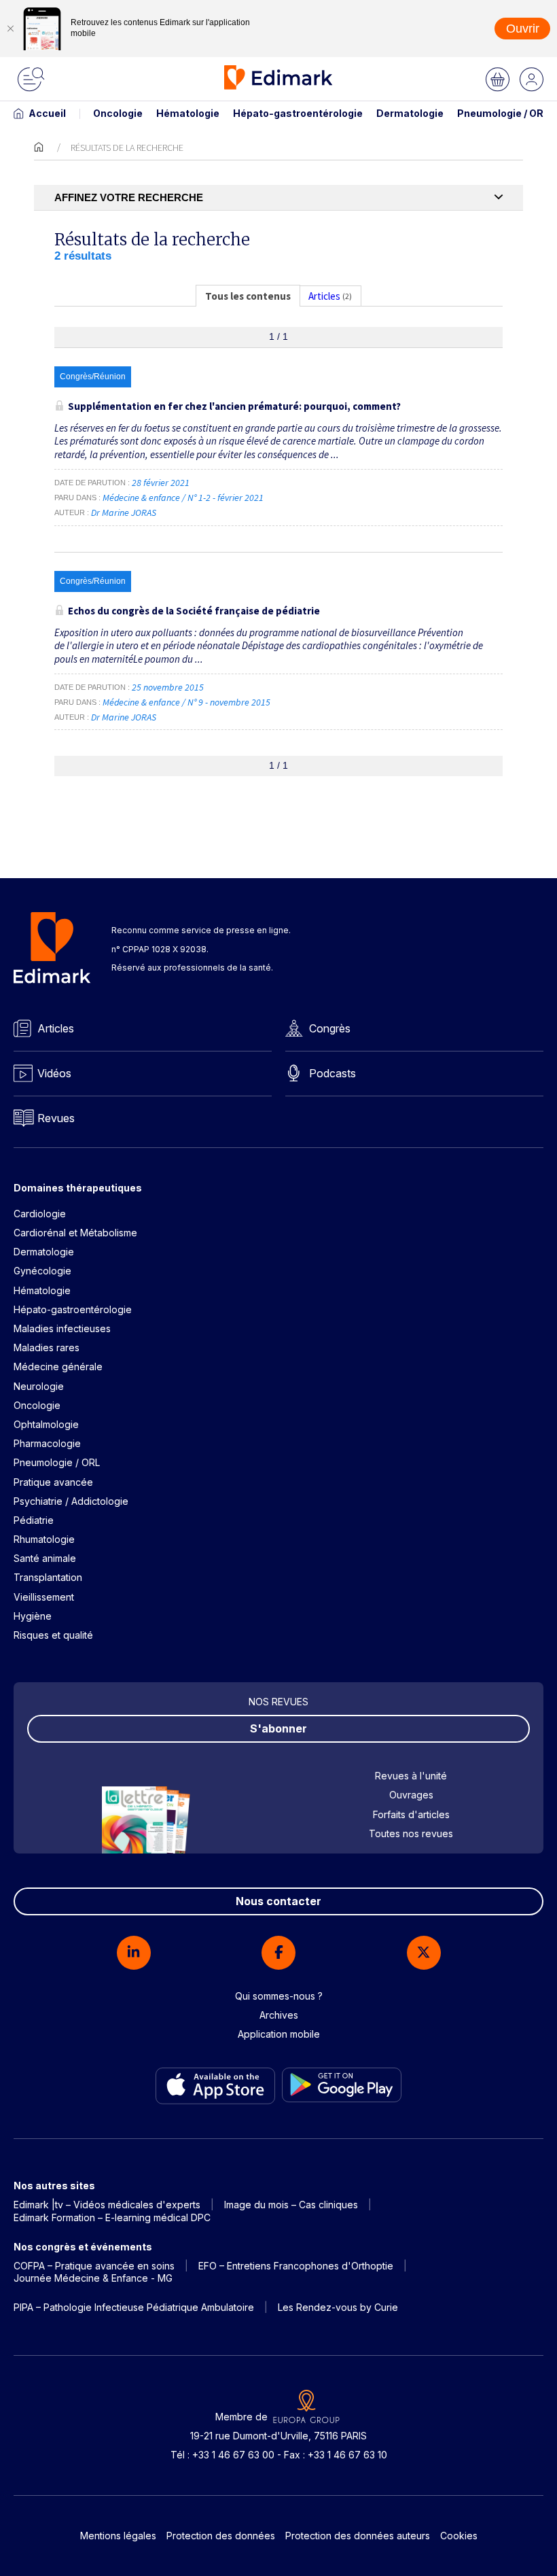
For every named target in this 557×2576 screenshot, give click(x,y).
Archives (279, 2015)
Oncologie (118, 113)
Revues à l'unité (411, 1776)
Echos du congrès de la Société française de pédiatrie (194, 611)
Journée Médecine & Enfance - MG (93, 2278)
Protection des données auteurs (358, 2536)
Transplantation (48, 1577)
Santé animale (45, 1558)
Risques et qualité (53, 1635)
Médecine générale (58, 1367)
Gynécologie (42, 1271)
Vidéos (54, 1073)
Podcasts (333, 1073)
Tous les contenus (248, 296)
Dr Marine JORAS (124, 512)
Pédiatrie (34, 1520)
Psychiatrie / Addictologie (71, 1501)
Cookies (459, 2536)
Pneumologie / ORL (503, 113)
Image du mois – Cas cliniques (291, 2205)
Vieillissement (44, 1597)
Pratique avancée (53, 1482)
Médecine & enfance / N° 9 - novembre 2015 (187, 702)
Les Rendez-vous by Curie (338, 2307)
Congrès (330, 1028)
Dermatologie (410, 113)
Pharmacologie (47, 1443)
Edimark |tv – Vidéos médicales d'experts (107, 2205)
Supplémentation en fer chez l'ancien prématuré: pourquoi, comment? (234, 406)
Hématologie (188, 113)
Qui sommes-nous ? (279, 1996)
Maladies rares (47, 1347)
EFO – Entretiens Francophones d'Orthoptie (296, 2266)
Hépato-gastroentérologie (298, 113)
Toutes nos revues (411, 1833)
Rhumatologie (44, 1539)
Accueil (47, 113)
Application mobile (279, 2034)
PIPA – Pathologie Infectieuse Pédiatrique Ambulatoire (134, 2307)
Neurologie (39, 1386)
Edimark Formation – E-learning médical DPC (112, 2217)
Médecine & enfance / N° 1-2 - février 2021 (184, 498)
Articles (56, 1028)
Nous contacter (278, 1901)
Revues (56, 1118)
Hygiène (33, 1616)
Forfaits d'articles (411, 1814)
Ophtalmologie (46, 1424)
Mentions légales (118, 2536)
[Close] (10, 29)
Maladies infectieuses (62, 1328)
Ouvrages (411, 1795)
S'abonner (278, 1728)
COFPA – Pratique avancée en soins (94, 2266)
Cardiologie (40, 1214)
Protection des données (221, 2536)
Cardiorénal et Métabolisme (75, 1233)
